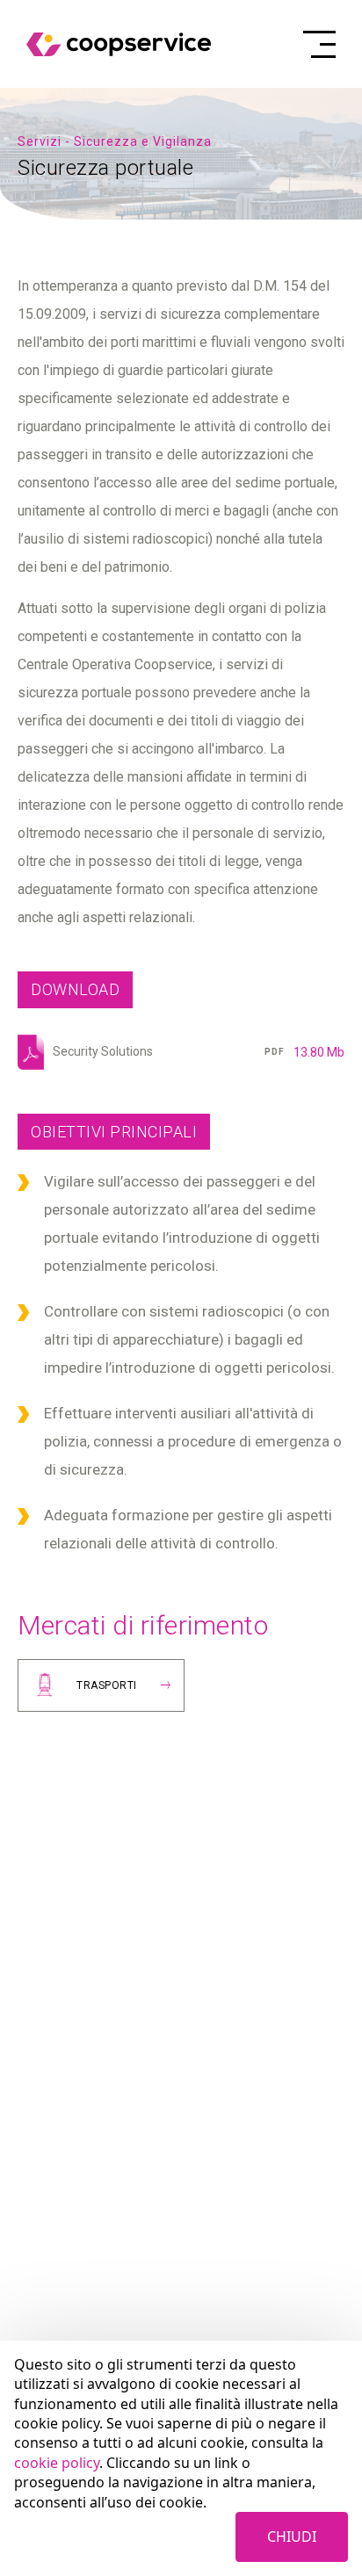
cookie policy (57, 2463)
